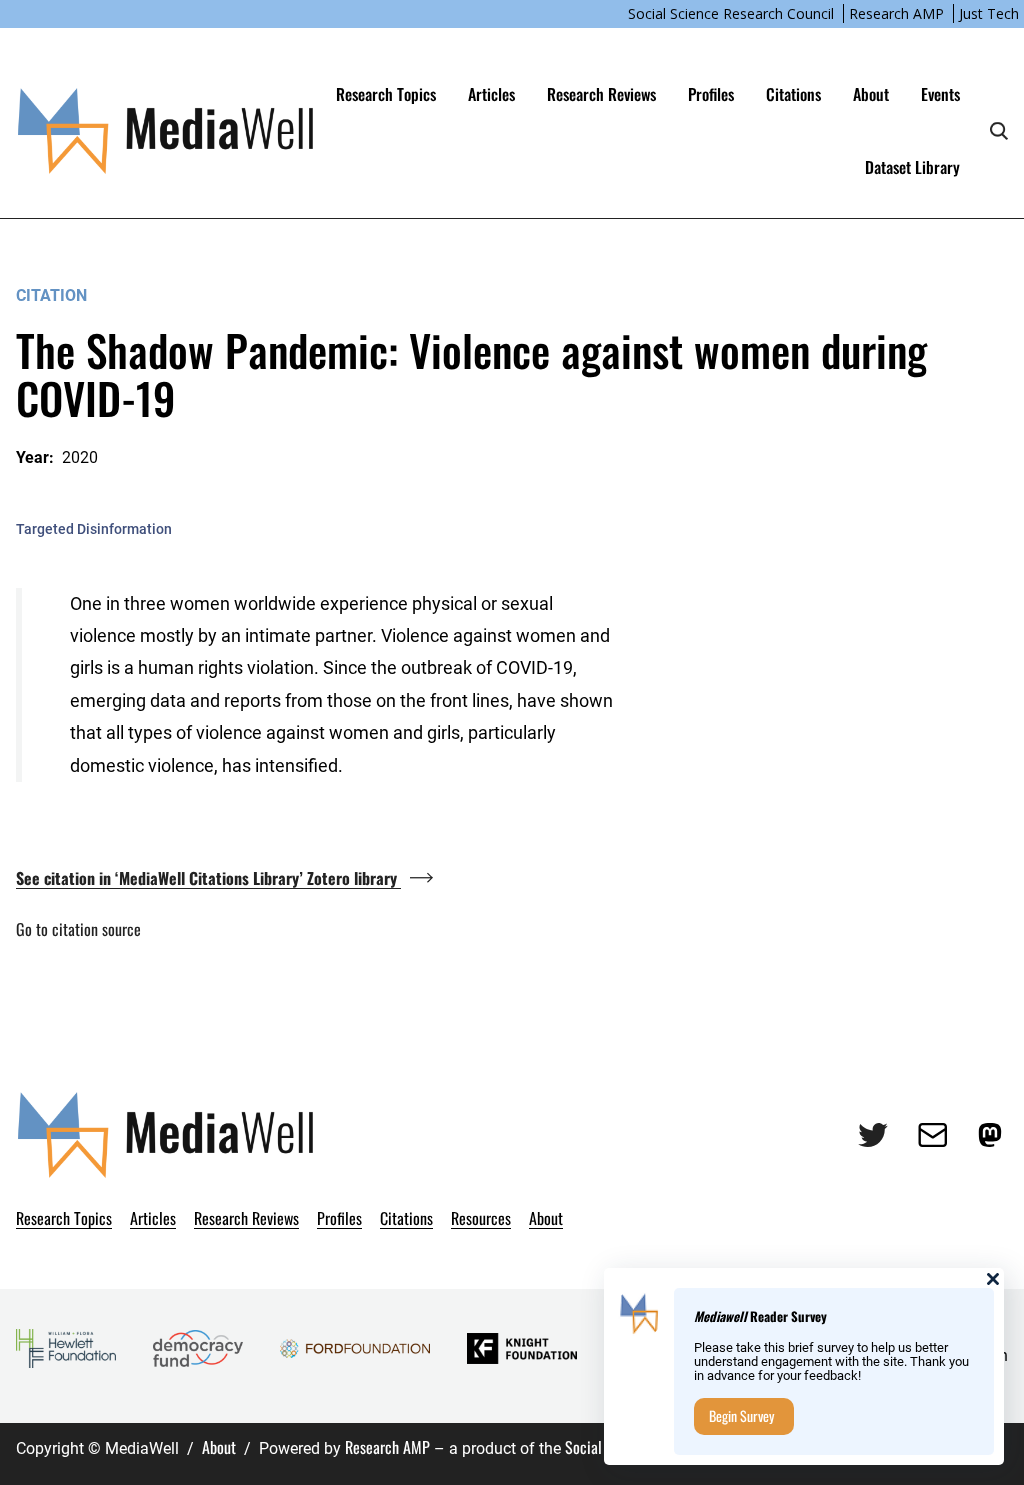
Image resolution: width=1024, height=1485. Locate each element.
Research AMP (896, 13)
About (219, 1447)
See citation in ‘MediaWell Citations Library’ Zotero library (208, 878)
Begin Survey (741, 1415)
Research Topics (386, 94)
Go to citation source (78, 929)
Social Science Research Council (731, 13)
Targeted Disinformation (94, 529)
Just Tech (989, 13)
